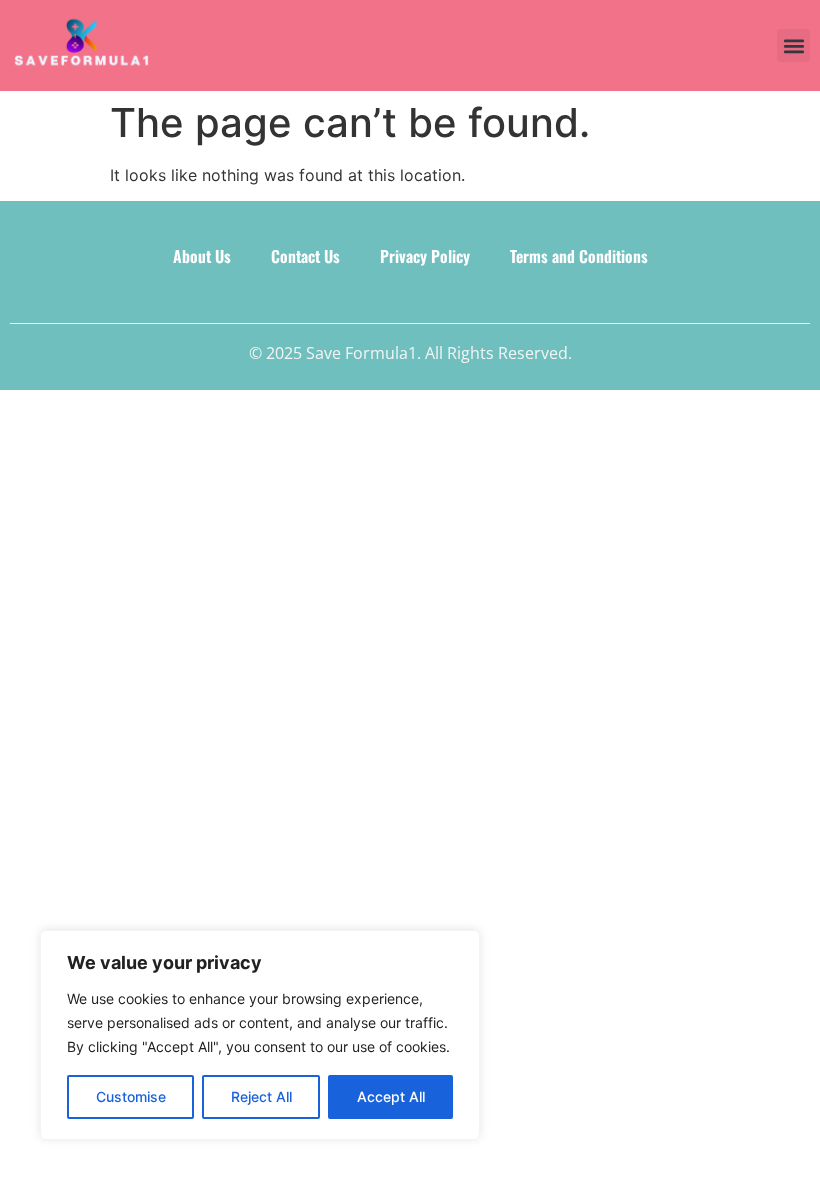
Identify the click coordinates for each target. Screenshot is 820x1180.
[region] (260, 1035)
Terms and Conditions (579, 256)
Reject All (261, 1096)
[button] (793, 45)
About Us (202, 256)
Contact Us (305, 256)
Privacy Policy (425, 256)
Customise (131, 1096)
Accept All (391, 1096)
